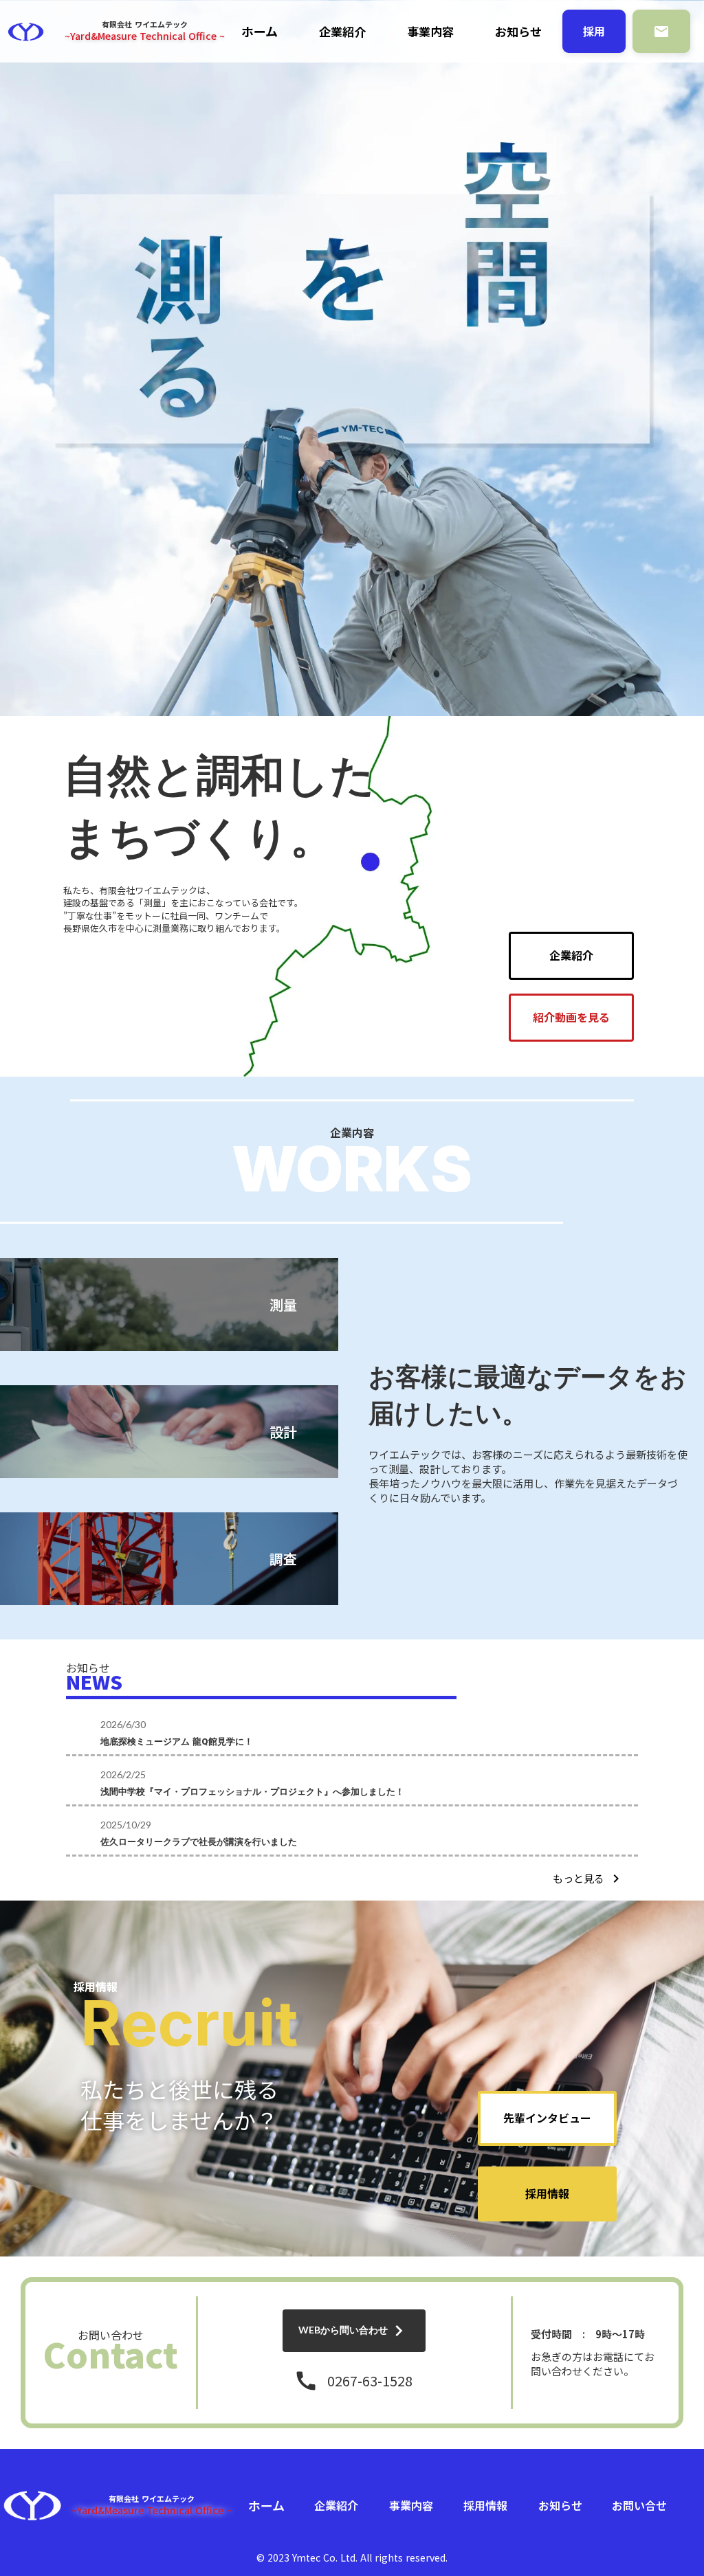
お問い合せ (639, 2505)
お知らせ (518, 32)
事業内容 (430, 32)
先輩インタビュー (547, 2118)
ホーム (260, 31)
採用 (594, 31)
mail (661, 32)
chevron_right (616, 1879)
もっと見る (579, 1878)
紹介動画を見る (571, 1018)
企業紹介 (342, 32)
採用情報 (547, 2194)
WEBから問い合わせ (343, 2330)
